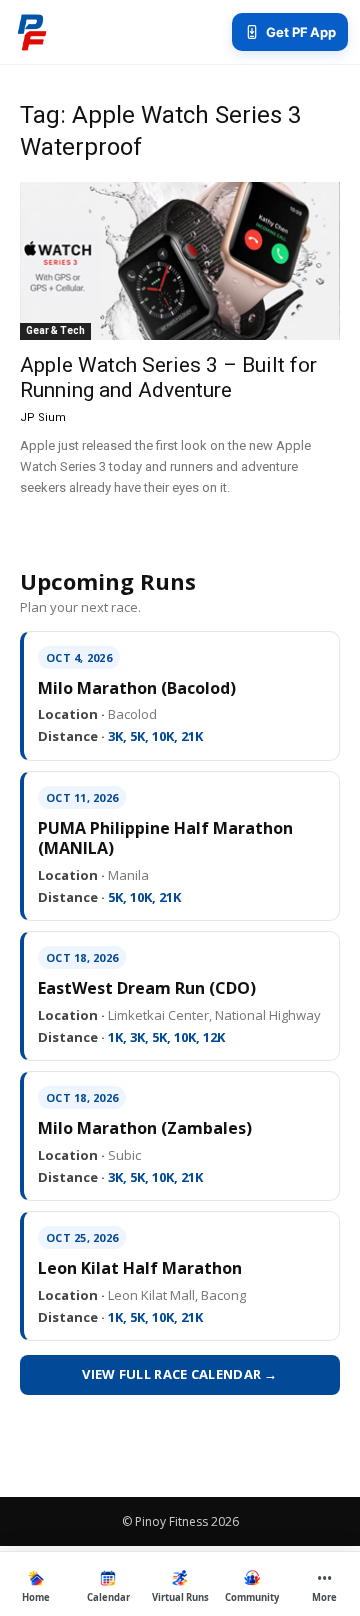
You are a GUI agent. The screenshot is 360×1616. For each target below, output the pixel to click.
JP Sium (43, 417)
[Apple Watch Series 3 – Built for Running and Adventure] (180, 261)
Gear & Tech (55, 330)
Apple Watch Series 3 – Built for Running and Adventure (168, 377)
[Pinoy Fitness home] (32, 32)
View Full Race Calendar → (180, 1374)
